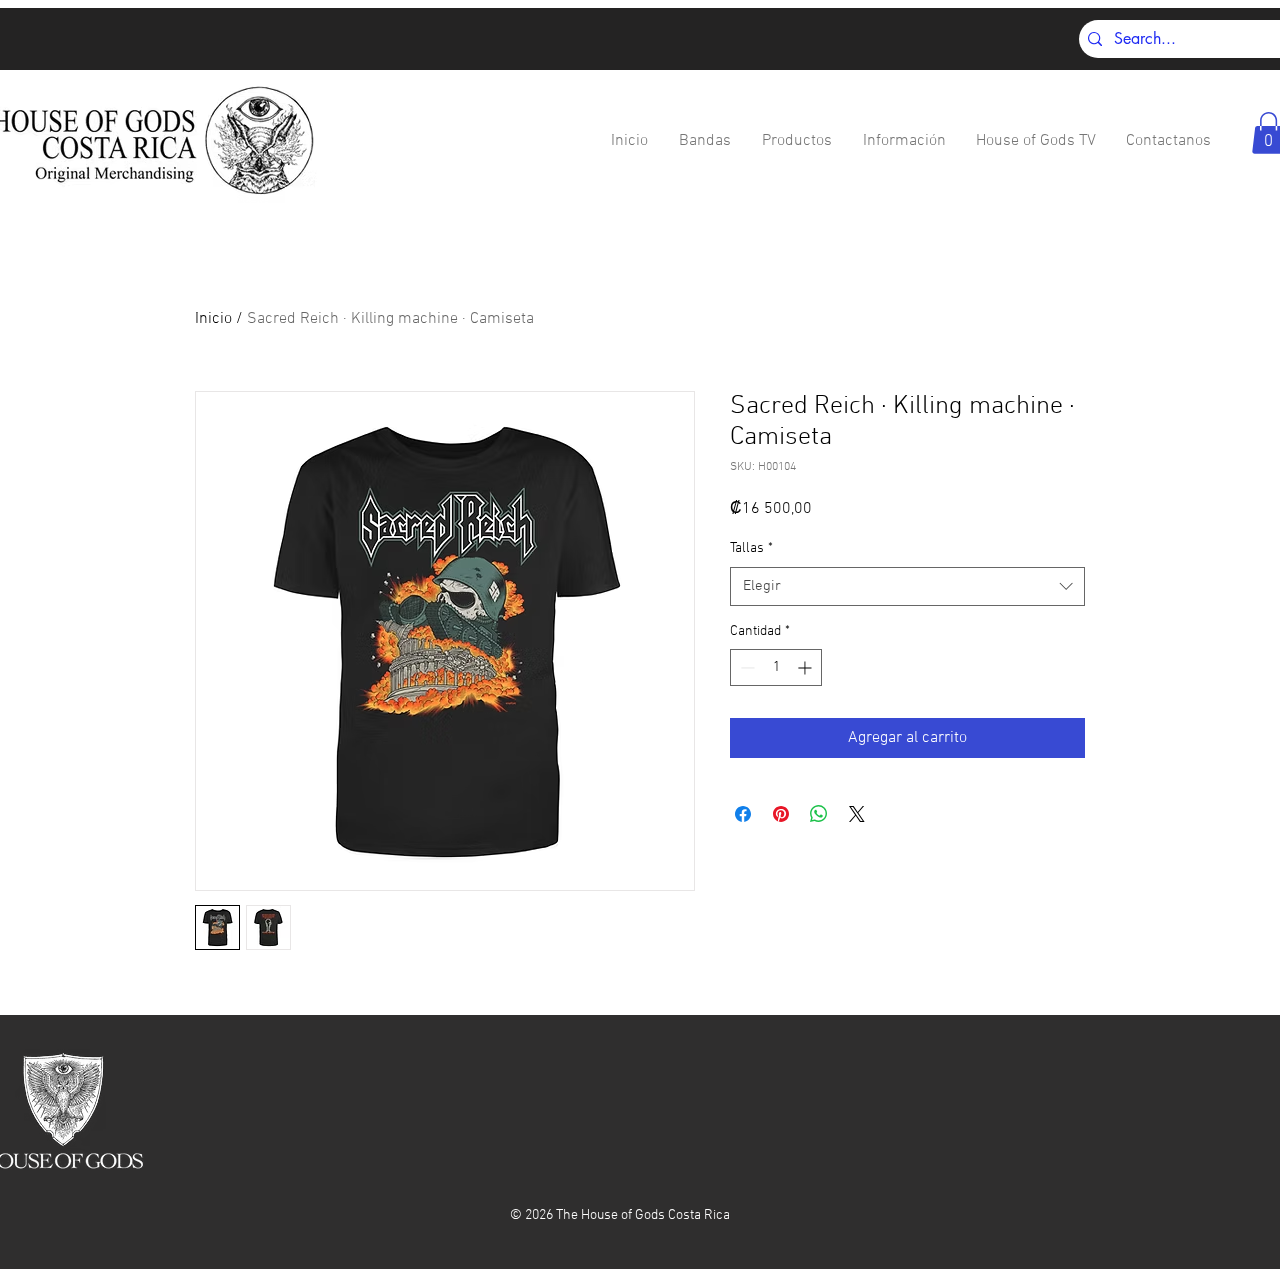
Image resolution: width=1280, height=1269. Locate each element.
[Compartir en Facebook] (743, 814)
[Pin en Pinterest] (781, 814)
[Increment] (806, 667)
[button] (704, 141)
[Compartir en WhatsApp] (819, 814)
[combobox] (907, 586)
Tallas (751, 548)
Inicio (213, 319)
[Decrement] (745, 667)
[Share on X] (857, 814)
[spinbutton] (776, 667)
